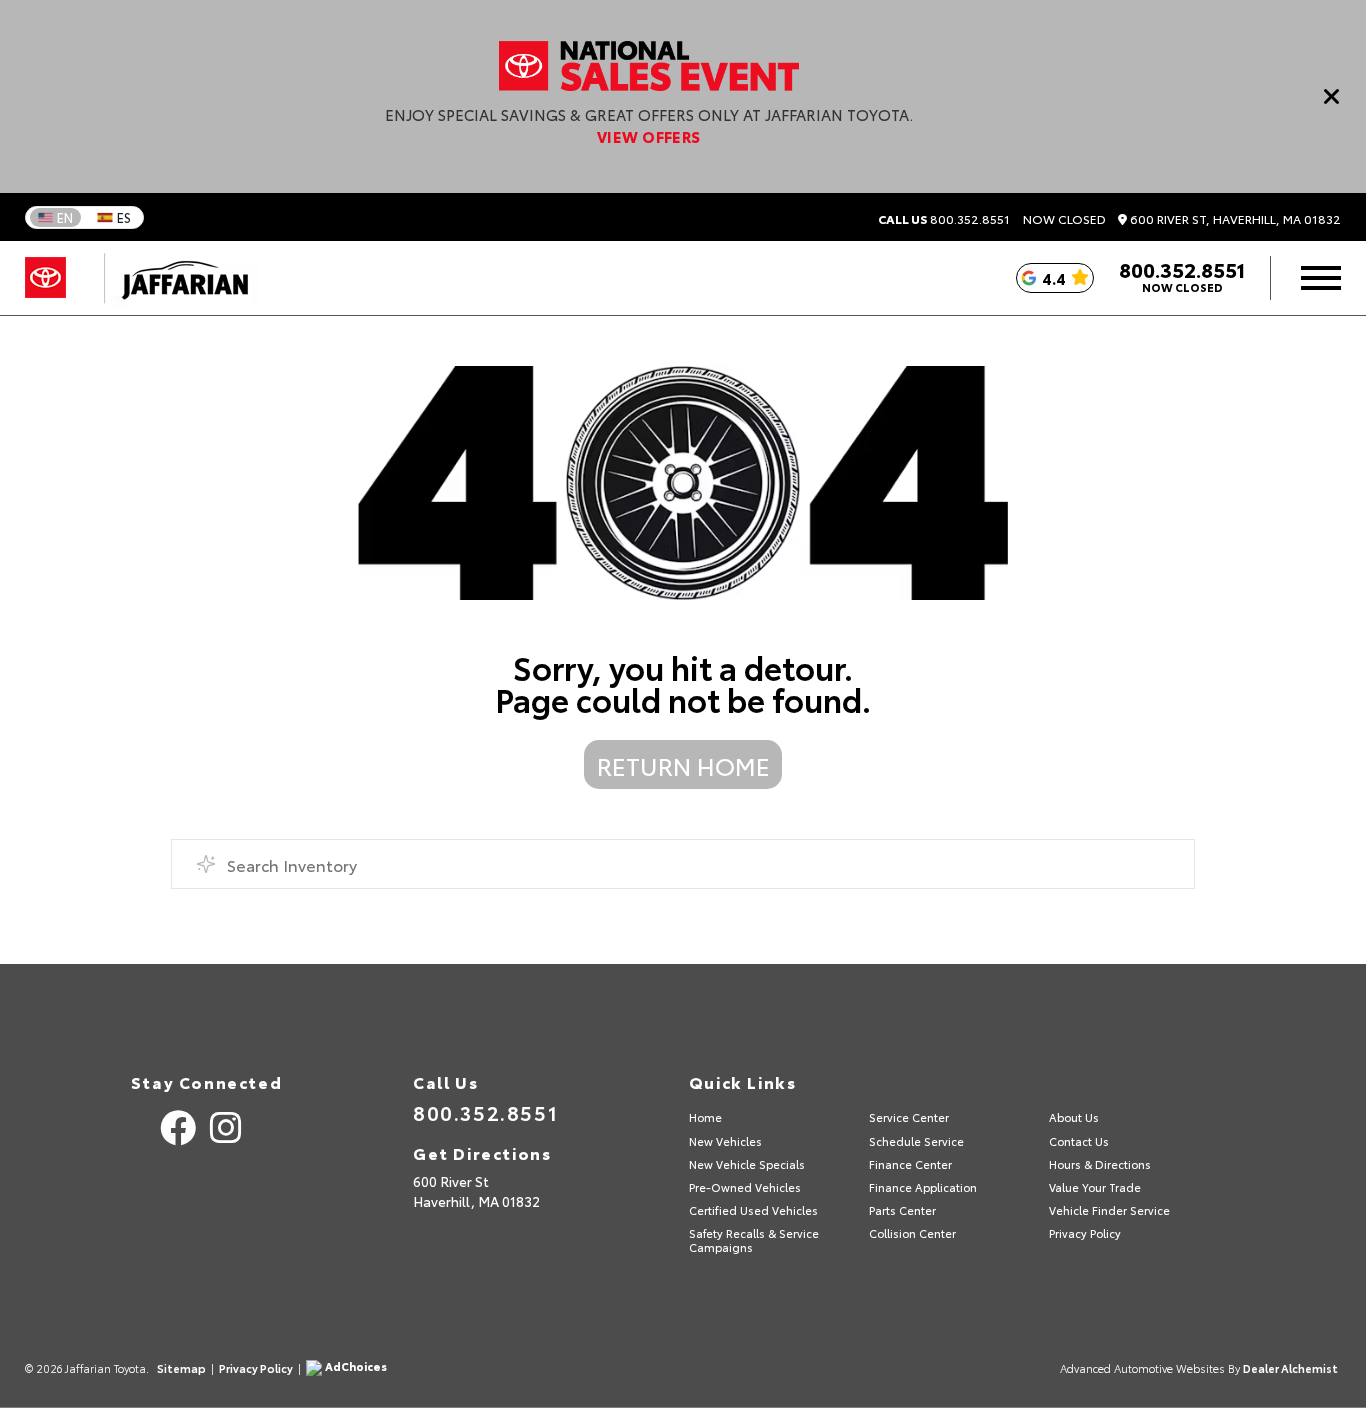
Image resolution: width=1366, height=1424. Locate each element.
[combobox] (683, 864)
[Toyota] (45, 278)
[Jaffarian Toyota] (175, 278)
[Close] (1332, 96)
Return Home (683, 765)
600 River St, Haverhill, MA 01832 (1234, 219)
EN (65, 217)
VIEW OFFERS (649, 136)
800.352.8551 (944, 219)
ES (124, 217)
